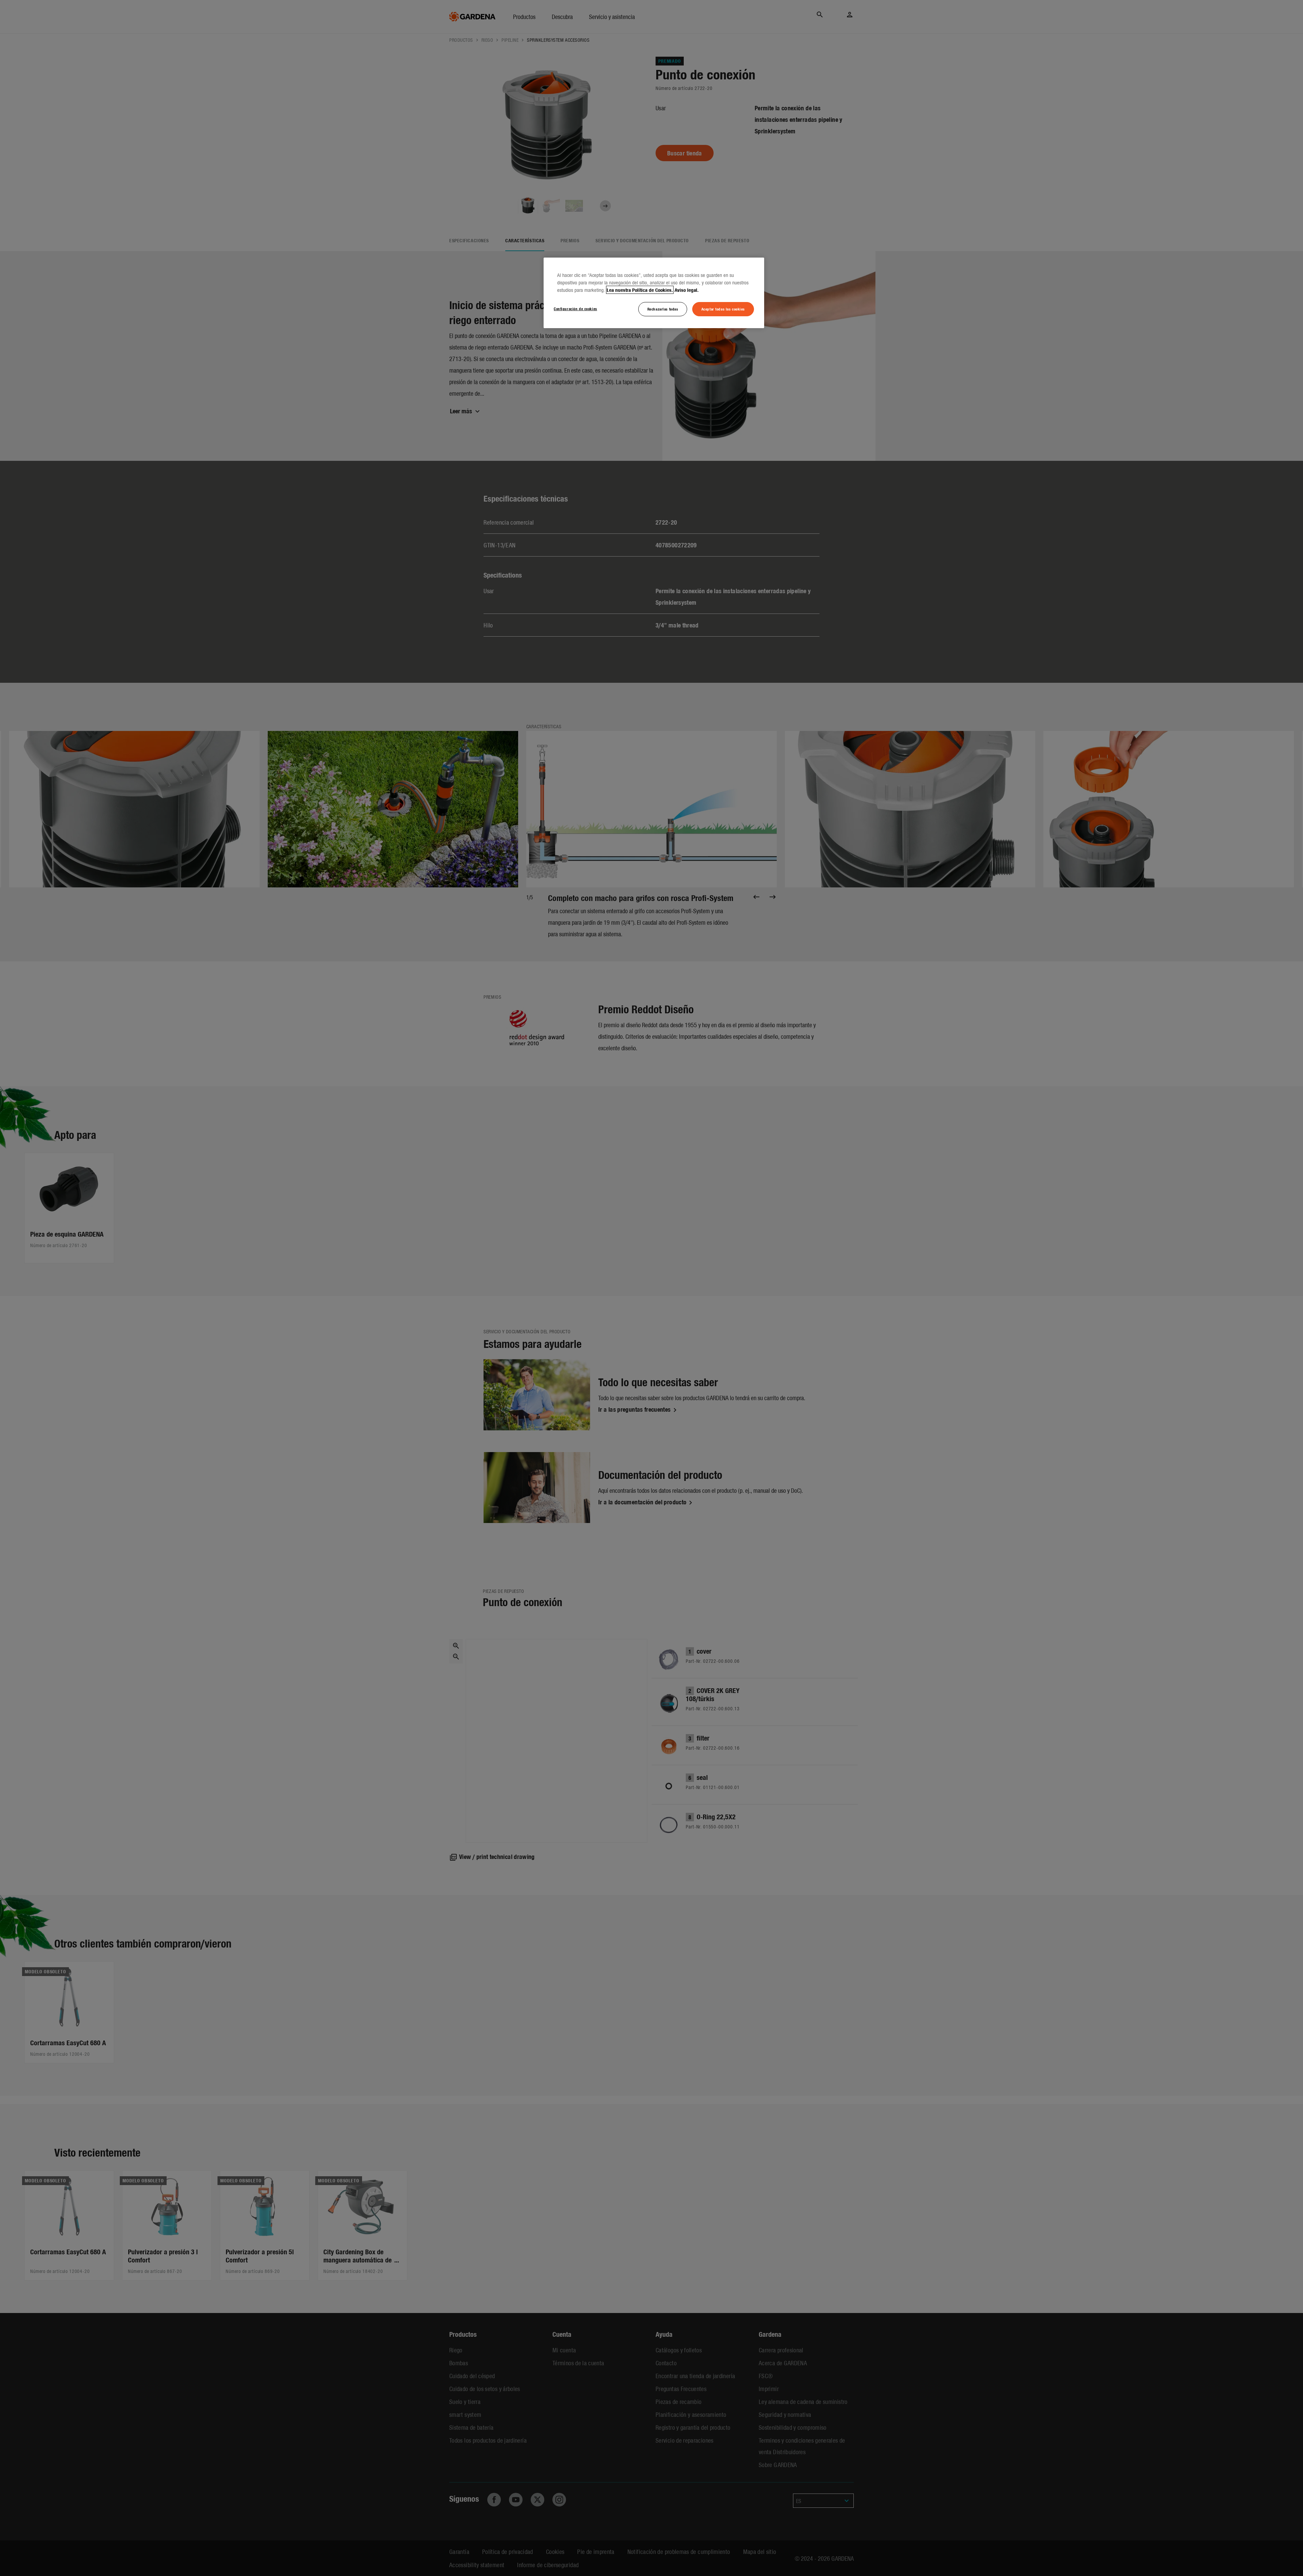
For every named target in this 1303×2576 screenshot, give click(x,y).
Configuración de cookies (575, 308)
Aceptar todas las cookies (723, 309)
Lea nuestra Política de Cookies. (640, 290)
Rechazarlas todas (663, 309)
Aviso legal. (687, 290)
